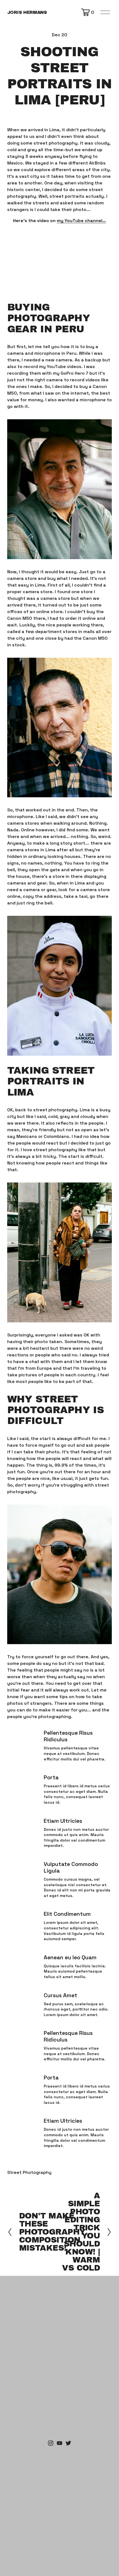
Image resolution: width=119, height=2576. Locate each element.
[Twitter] (68, 2443)
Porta (51, 1777)
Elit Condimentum (67, 1914)
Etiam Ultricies (63, 1821)
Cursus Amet (60, 1995)
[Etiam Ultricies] (25, 1820)
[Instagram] (51, 2443)
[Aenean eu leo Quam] (25, 1959)
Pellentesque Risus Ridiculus (68, 1736)
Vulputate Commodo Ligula (71, 1867)
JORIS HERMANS (27, 12)
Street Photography (29, 2172)
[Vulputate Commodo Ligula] (25, 1865)
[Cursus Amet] (25, 1994)
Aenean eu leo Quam (70, 1957)
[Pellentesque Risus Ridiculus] (25, 1734)
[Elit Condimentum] (25, 1915)
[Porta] (25, 1776)
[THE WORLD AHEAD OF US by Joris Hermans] (59, 2443)
